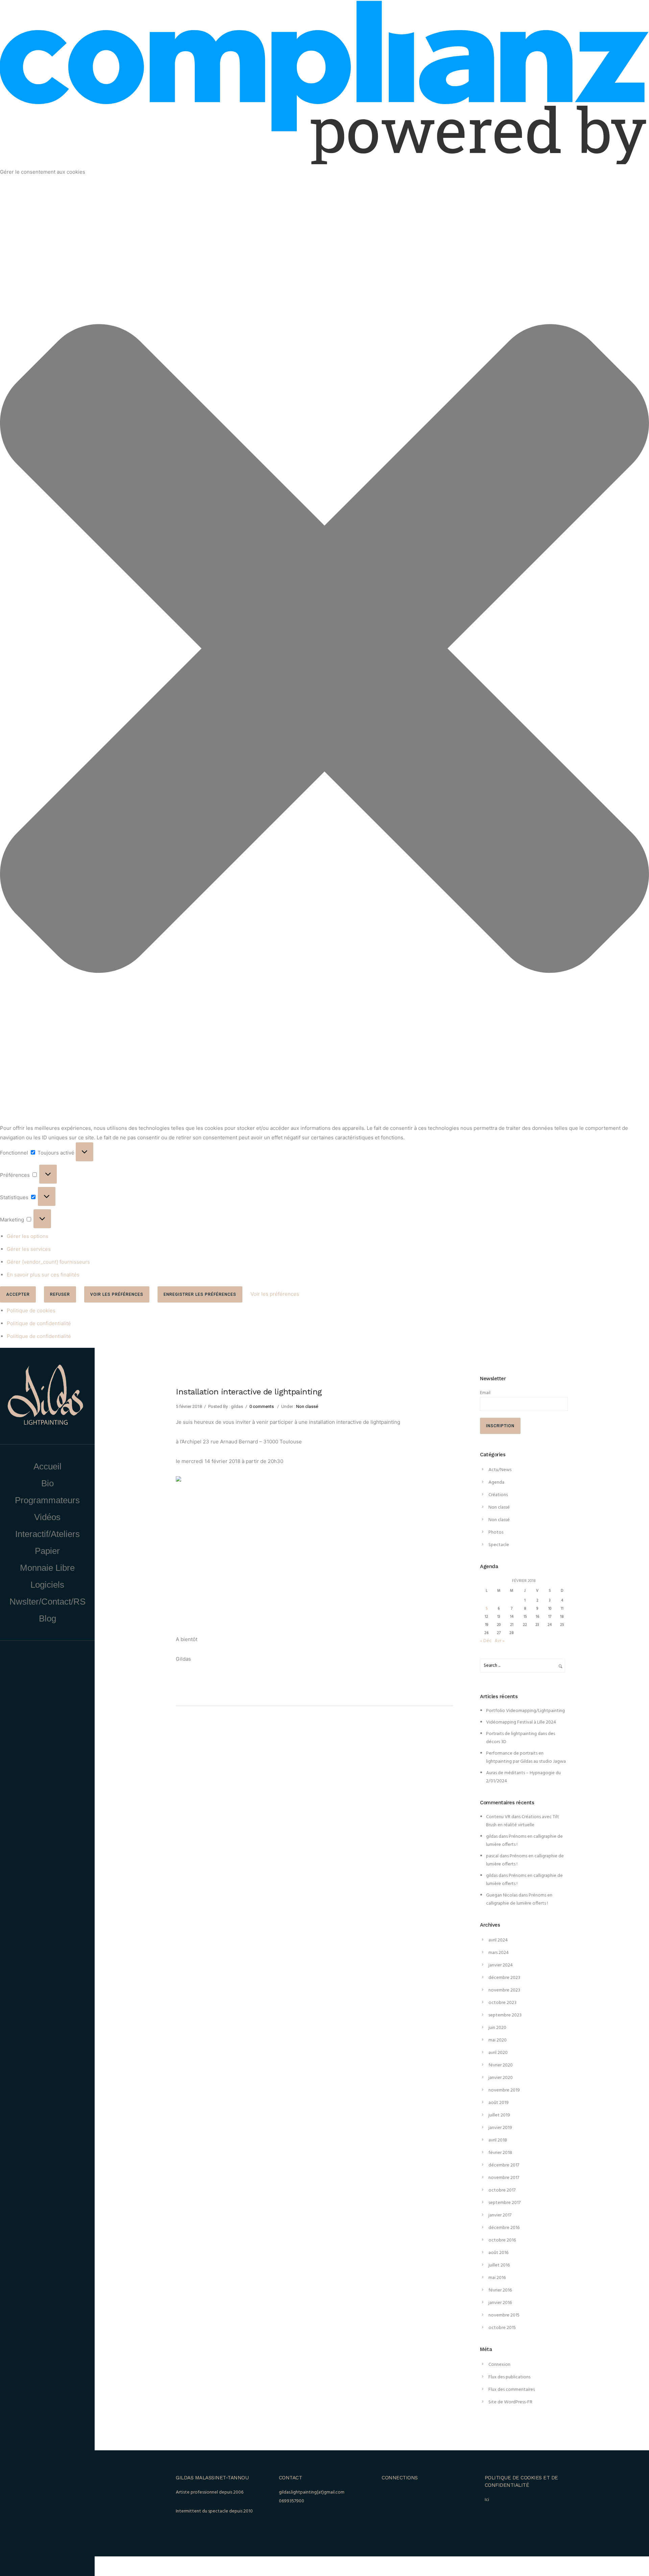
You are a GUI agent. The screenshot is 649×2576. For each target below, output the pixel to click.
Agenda (496, 1482)
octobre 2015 (502, 2328)
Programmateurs (47, 1500)
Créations (498, 1495)
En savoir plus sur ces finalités (43, 1275)
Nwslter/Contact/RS (47, 1602)
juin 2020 (497, 2028)
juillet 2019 (499, 2115)
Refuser (60, 1294)
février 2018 (500, 2153)
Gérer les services (29, 1249)
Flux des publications (509, 2377)
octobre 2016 (502, 2240)
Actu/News (500, 1470)
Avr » (500, 1641)
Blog (47, 1618)
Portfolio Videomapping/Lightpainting (525, 1711)
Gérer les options (28, 1236)
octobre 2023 (502, 2003)
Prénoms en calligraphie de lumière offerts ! (519, 1899)
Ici (487, 2500)
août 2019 (499, 2103)
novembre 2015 (504, 2315)
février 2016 (500, 2290)
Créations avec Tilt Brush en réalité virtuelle (523, 1821)
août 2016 (498, 2253)
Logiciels (47, 1585)
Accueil (47, 1466)
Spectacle (499, 1545)
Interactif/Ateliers (47, 1534)
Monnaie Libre (47, 1568)
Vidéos (47, 1517)
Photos (496, 1532)
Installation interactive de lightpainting (249, 1392)
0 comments (262, 1406)
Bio (47, 1483)
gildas (492, 1837)
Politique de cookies (31, 1310)
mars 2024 (499, 1953)
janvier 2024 (501, 1965)
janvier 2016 (500, 2303)
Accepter (18, 1294)
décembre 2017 (504, 2165)
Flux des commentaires (512, 2390)
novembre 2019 (504, 2090)
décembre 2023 (504, 1978)
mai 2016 (497, 2278)
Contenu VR (498, 1817)
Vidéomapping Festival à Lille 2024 (521, 1722)
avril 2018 (498, 2140)
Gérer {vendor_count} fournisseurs (48, 1262)
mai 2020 (498, 2040)
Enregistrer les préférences (200, 1294)
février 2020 (501, 2065)
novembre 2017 (504, 2178)
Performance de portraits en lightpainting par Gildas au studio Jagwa (526, 1757)
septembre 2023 (505, 2015)
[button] (324, 650)
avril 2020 (498, 2053)
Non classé (307, 1406)
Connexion (499, 2365)
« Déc (486, 1641)
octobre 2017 (502, 2190)
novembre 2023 (504, 1990)
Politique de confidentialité (39, 1323)
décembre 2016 (504, 2228)
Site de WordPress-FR (510, 2402)
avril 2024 (498, 1940)
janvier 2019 (500, 2128)
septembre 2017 (504, 2203)
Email (485, 1393)
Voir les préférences (117, 1294)
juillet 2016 (499, 2265)
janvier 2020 (501, 2078)
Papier (47, 1551)
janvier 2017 (500, 2215)
